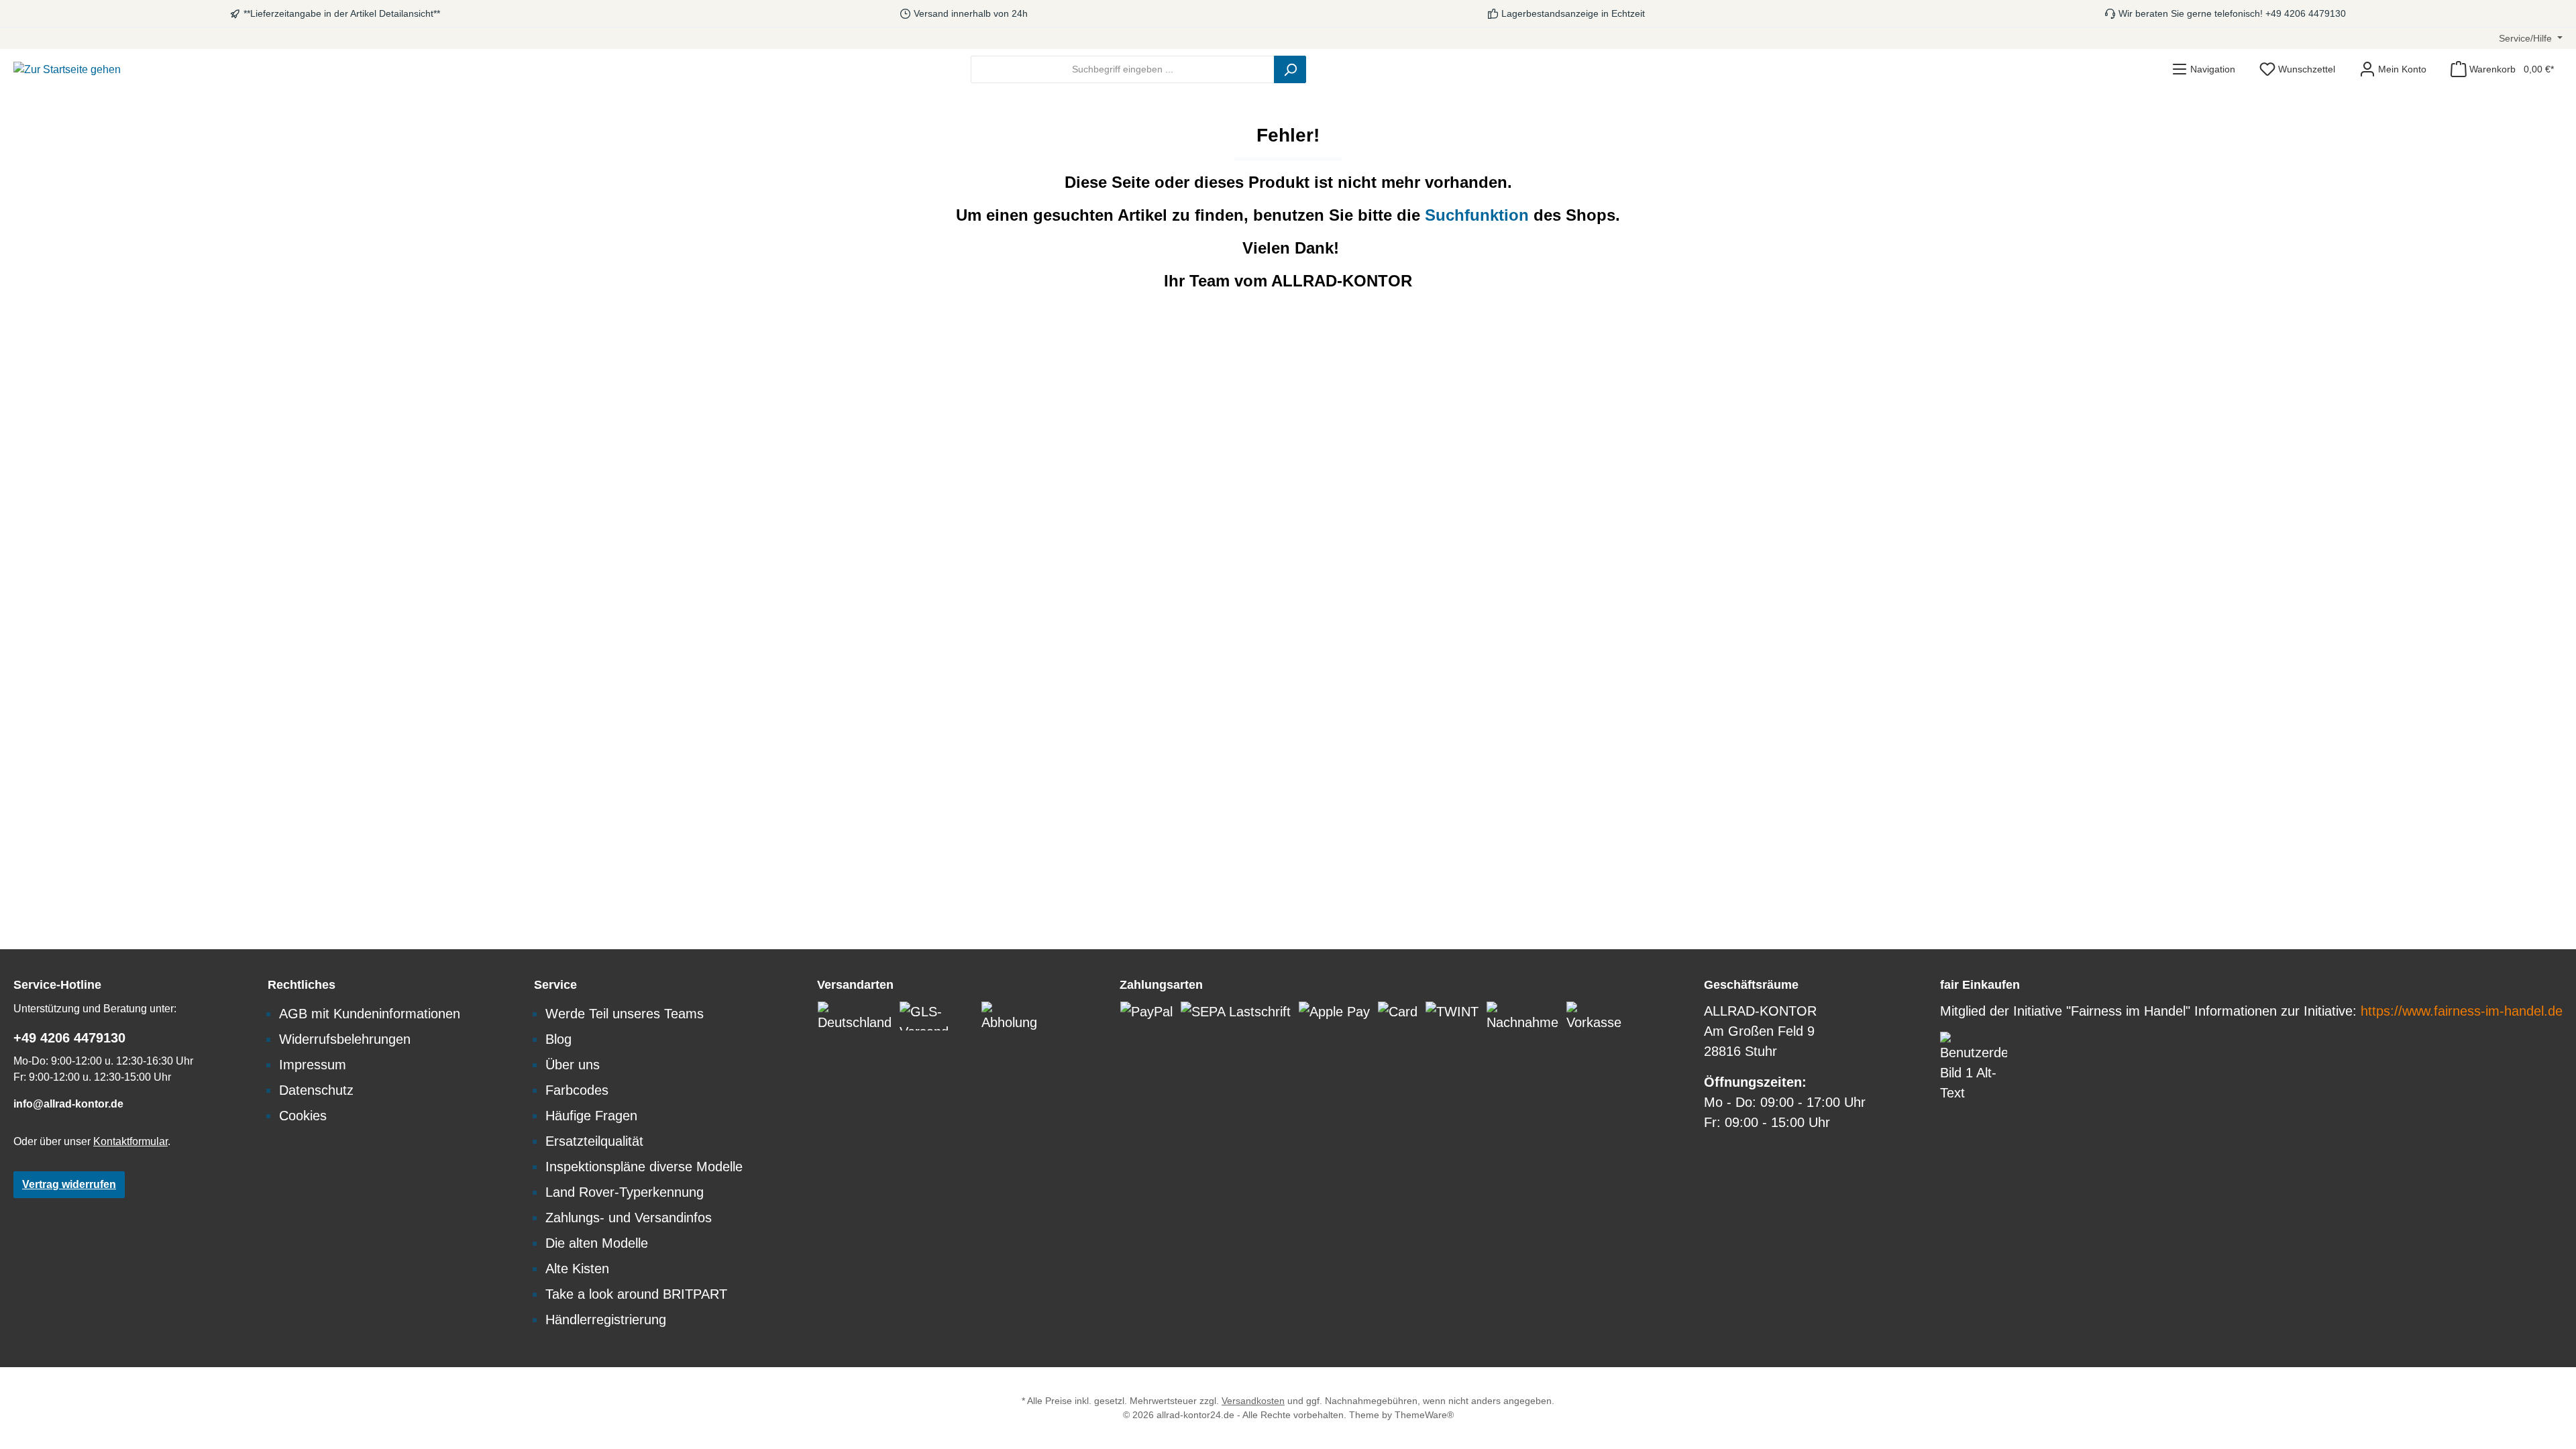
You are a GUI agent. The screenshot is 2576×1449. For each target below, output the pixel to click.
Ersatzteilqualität (594, 1141)
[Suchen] (1290, 69)
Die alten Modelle (597, 1243)
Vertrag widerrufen (69, 1184)
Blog (558, 1039)
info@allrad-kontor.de (68, 1104)
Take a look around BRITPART (636, 1294)
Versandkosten (1253, 1401)
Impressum (313, 1065)
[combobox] (1123, 69)
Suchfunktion (1479, 215)
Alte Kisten (577, 1269)
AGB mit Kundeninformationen (370, 1014)
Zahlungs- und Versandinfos (629, 1218)
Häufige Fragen (591, 1116)
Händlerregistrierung (606, 1320)
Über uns (573, 1065)
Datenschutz (316, 1090)
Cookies (303, 1116)
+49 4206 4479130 (69, 1038)
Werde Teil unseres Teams (625, 1014)
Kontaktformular (130, 1141)
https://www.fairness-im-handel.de (2462, 1011)
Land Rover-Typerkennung (625, 1192)
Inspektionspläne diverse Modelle (644, 1167)
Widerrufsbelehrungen (345, 1039)
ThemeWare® (1424, 1415)
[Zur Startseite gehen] (67, 69)
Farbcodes (577, 1090)
